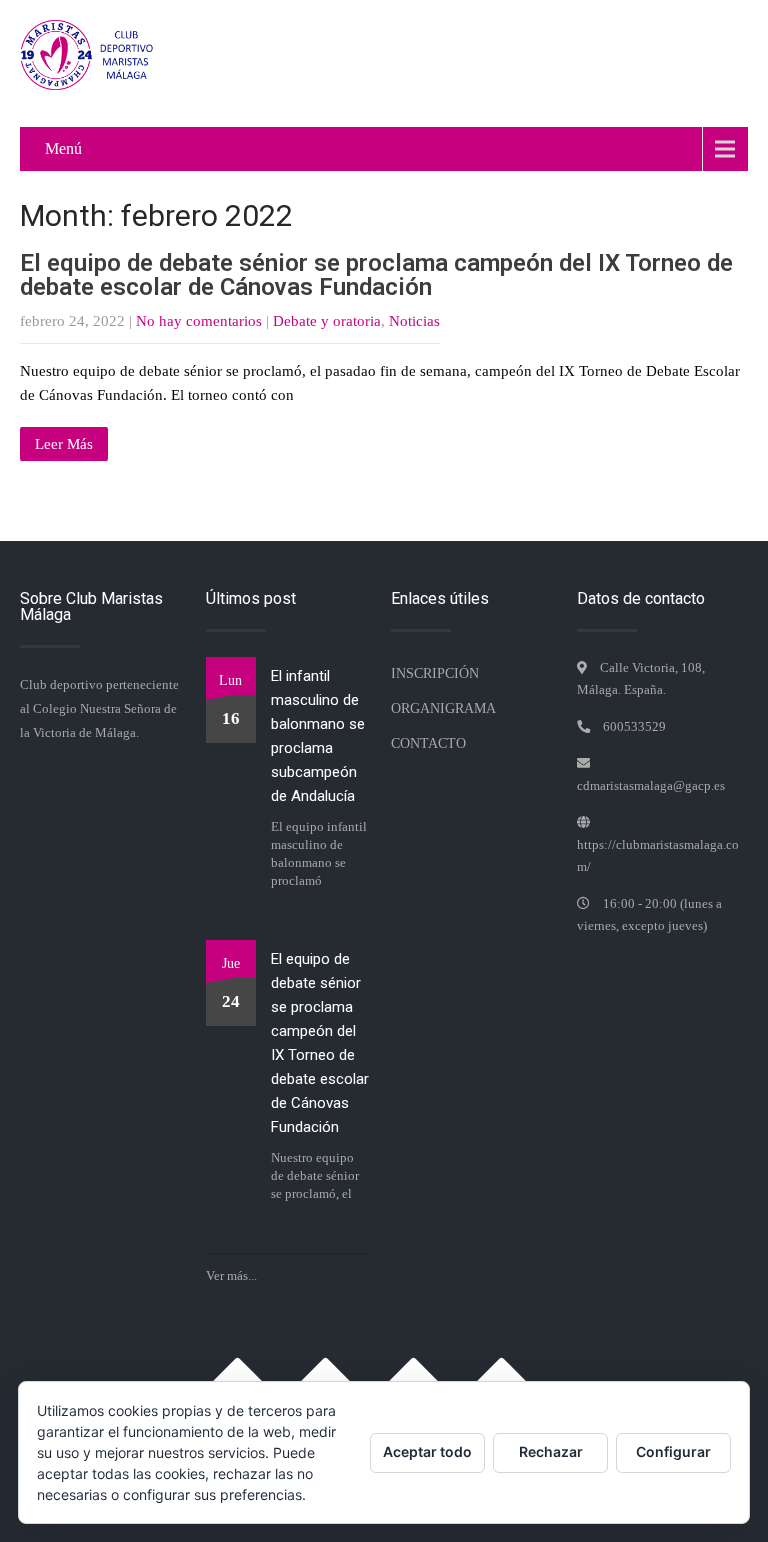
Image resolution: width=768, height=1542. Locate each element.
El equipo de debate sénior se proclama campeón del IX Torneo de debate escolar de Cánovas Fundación (376, 275)
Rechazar (551, 1451)
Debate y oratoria (327, 321)
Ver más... (231, 1275)
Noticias (414, 321)
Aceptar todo (427, 1451)
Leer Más (64, 444)
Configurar (673, 1451)
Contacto (428, 743)
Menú (63, 148)
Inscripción (435, 673)
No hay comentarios (199, 321)
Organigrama (443, 708)
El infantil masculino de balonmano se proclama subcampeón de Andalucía (318, 736)
